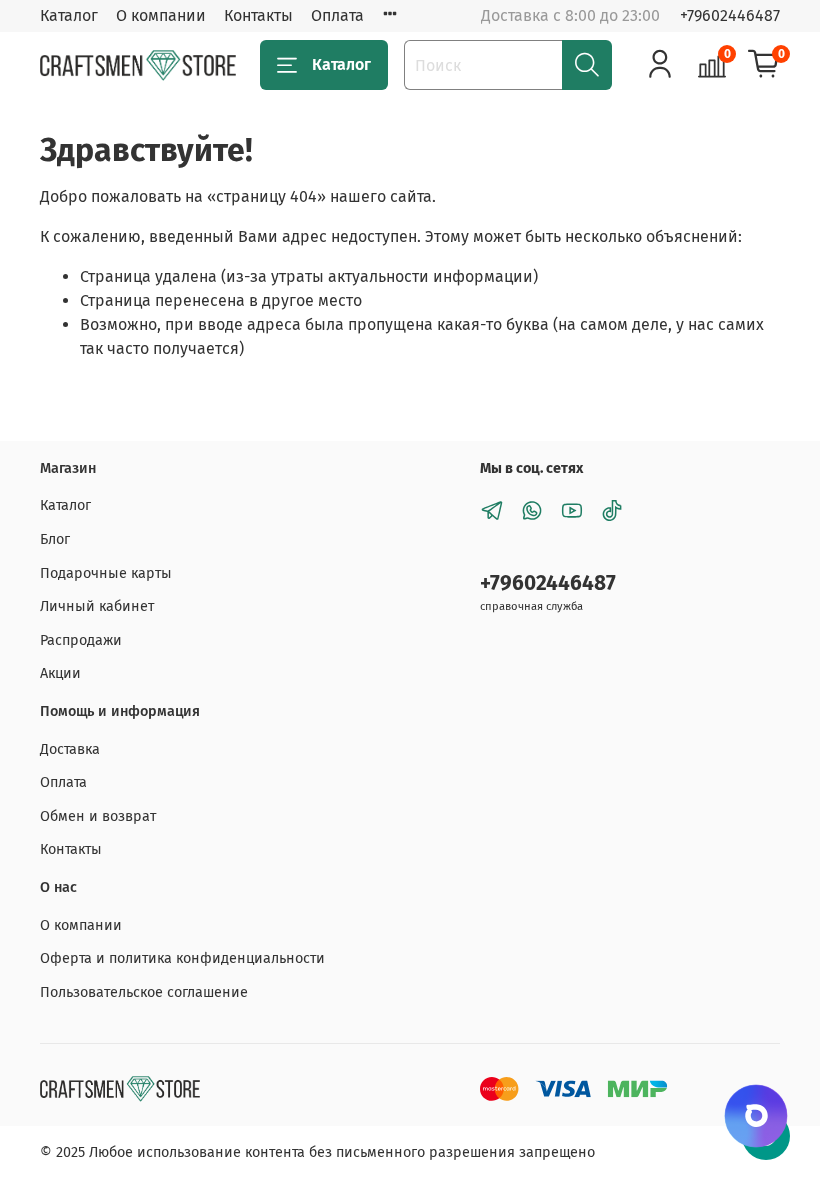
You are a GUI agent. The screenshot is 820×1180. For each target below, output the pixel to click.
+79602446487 (730, 15)
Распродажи (81, 640)
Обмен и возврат (98, 816)
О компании (161, 15)
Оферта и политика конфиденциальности (182, 958)
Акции (60, 673)
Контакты (258, 15)
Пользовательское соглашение (144, 992)
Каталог (69, 15)
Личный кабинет (97, 606)
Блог (55, 539)
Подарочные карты (106, 573)
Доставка (70, 749)
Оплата (337, 15)
